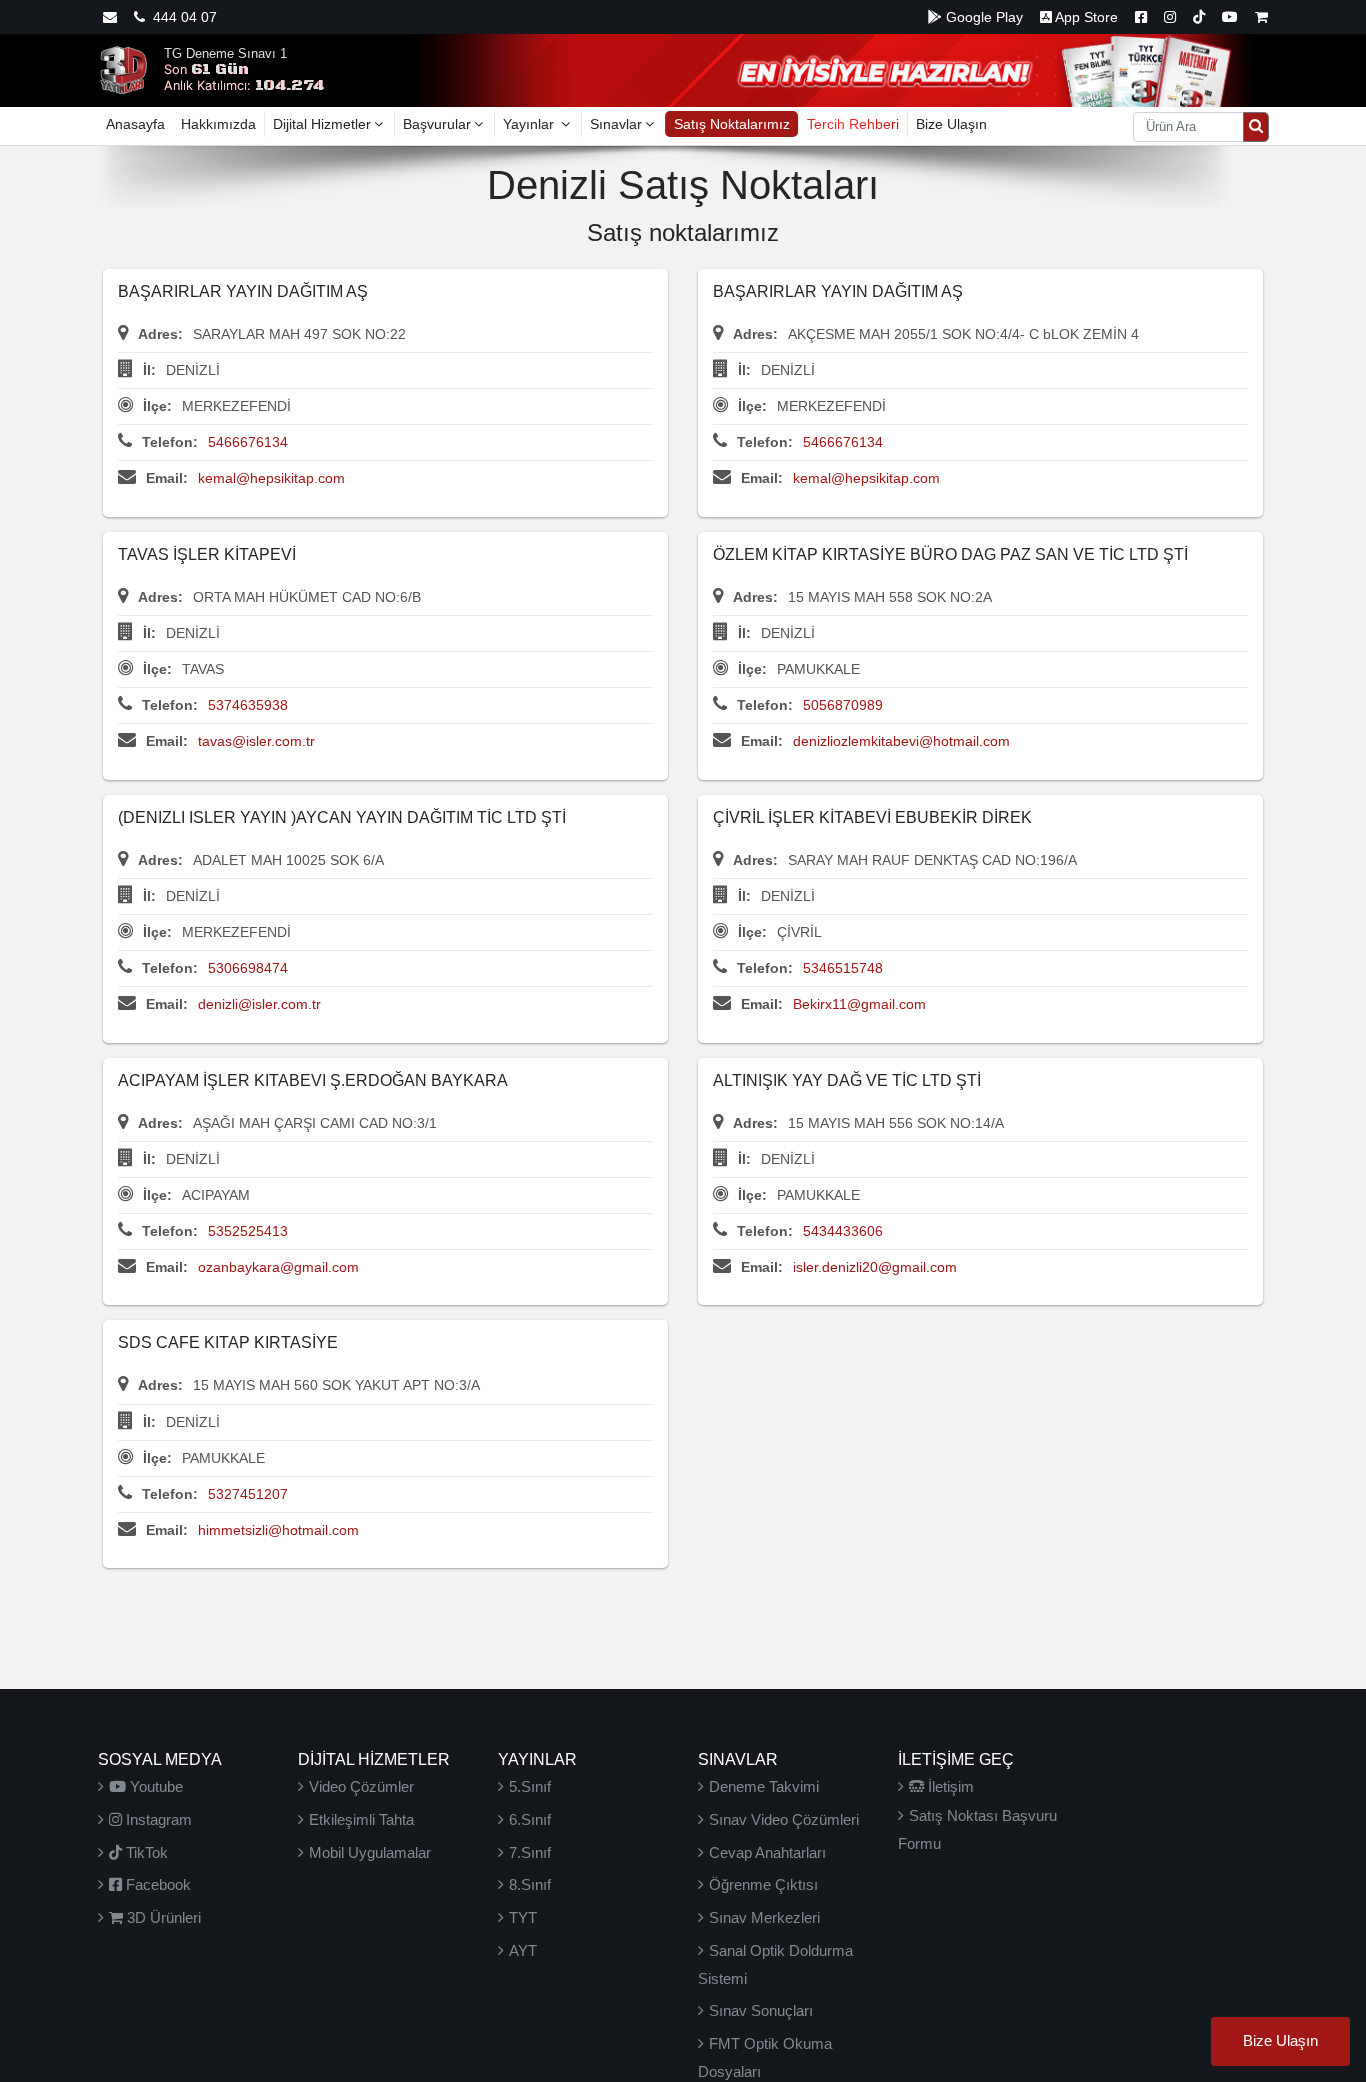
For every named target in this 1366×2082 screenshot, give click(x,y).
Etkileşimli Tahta (361, 1819)
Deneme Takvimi (764, 1786)
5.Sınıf (530, 1786)
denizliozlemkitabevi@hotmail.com (901, 741)
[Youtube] (1230, 17)
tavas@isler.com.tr (256, 741)
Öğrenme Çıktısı (763, 1884)
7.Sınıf (530, 1852)
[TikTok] (1199, 17)
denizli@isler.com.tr (259, 1004)
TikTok (145, 1852)
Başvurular (437, 124)
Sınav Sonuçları (761, 2010)
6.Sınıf (530, 1819)
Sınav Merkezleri (764, 1917)
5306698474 (248, 968)
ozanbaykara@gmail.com (278, 1267)
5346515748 (843, 968)
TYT (523, 1917)
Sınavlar (616, 124)
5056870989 (843, 705)
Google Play (982, 17)
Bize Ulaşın (951, 124)
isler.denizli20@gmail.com (875, 1267)
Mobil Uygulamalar (370, 1852)
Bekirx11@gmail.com (859, 1004)
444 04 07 (181, 17)
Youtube (154, 1786)
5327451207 (248, 1494)
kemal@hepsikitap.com (271, 478)
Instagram (157, 1819)
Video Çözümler (361, 1786)
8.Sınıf (530, 1884)
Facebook (156, 1884)
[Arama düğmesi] (1256, 127)
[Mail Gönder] (110, 17)
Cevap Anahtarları (767, 1852)
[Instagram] (1170, 17)
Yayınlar (530, 124)
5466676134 (248, 442)
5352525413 (248, 1231)
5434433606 (843, 1231)
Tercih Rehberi (853, 124)
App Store (1085, 17)
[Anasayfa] (123, 69)
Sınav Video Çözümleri (784, 1819)
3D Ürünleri (162, 1917)
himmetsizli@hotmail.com (278, 1530)
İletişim (949, 1786)
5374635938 (248, 705)
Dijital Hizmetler (322, 124)
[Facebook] (1141, 17)
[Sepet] (1261, 17)
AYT (523, 1950)
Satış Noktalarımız (732, 124)
